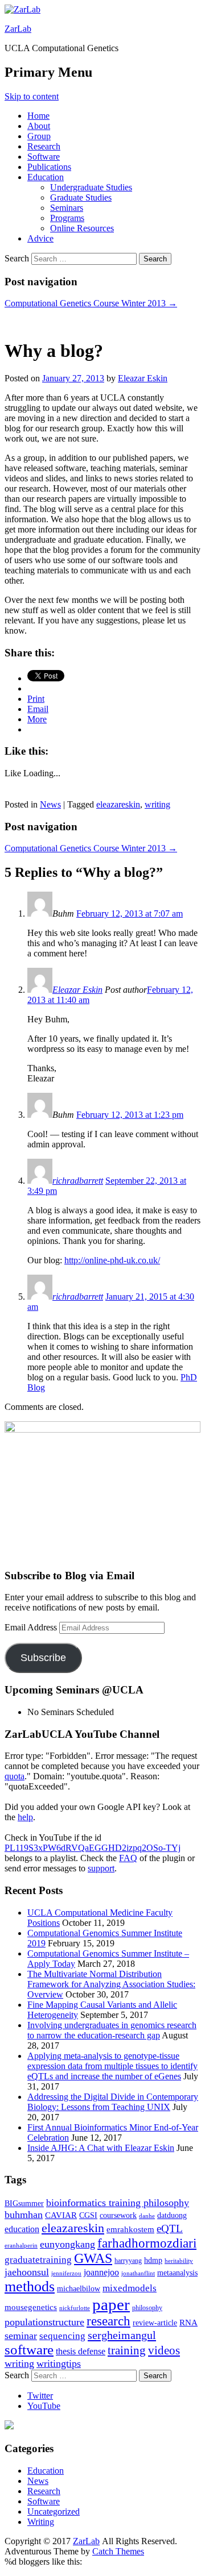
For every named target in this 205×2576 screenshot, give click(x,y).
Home (38, 116)
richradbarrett (78, 1181)
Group (39, 136)
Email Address (32, 1627)
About (39, 126)
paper (111, 2304)
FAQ (128, 1858)
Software (44, 157)
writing (157, 804)
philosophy (147, 2308)
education (22, 2229)
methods (30, 2286)
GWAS (93, 2258)
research (108, 2321)
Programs (67, 218)
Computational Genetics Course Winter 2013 (91, 303)
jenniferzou (66, 2273)
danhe (147, 2216)
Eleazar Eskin (143, 378)
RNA (188, 2323)
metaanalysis (177, 2273)
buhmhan (24, 2215)
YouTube (44, 2406)
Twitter (40, 2396)
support (101, 1868)
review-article (155, 2323)
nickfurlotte (75, 2308)
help (25, 1817)
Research (44, 146)
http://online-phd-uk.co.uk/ (112, 1260)
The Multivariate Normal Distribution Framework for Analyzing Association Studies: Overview (111, 1984)
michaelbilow (79, 2289)
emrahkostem (130, 2229)
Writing (41, 2522)
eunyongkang (67, 2244)
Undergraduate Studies (91, 187)
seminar (21, 2336)
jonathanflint (138, 2273)
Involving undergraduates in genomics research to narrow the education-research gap (112, 2030)
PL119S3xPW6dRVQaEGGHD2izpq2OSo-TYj (93, 1848)
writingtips (59, 2363)
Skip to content (32, 96)
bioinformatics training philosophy (118, 2203)
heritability (179, 2261)
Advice (40, 238)
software (29, 2350)
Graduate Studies (81, 197)
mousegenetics (31, 2307)
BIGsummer (24, 2203)
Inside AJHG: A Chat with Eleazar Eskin (101, 2148)
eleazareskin (118, 804)
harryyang (128, 2261)
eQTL (170, 2228)
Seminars (67, 208)
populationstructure (44, 2322)
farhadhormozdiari (147, 2243)
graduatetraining (38, 2260)
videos (164, 2350)
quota (15, 1776)
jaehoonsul (27, 2272)
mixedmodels (130, 2288)
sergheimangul (122, 2335)
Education (46, 177)
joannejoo (101, 2272)
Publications (49, 167)
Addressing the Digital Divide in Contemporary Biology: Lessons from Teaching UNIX (113, 2102)
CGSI (88, 2215)
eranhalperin (21, 2246)
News (50, 804)
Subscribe (43, 1658)
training (127, 2350)
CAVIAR (61, 2215)
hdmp (153, 2260)
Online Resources (82, 228)
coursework (118, 2215)
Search (17, 258)
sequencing (62, 2336)
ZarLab (18, 29)
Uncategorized (54, 2512)
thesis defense (81, 2351)
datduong (172, 2215)
